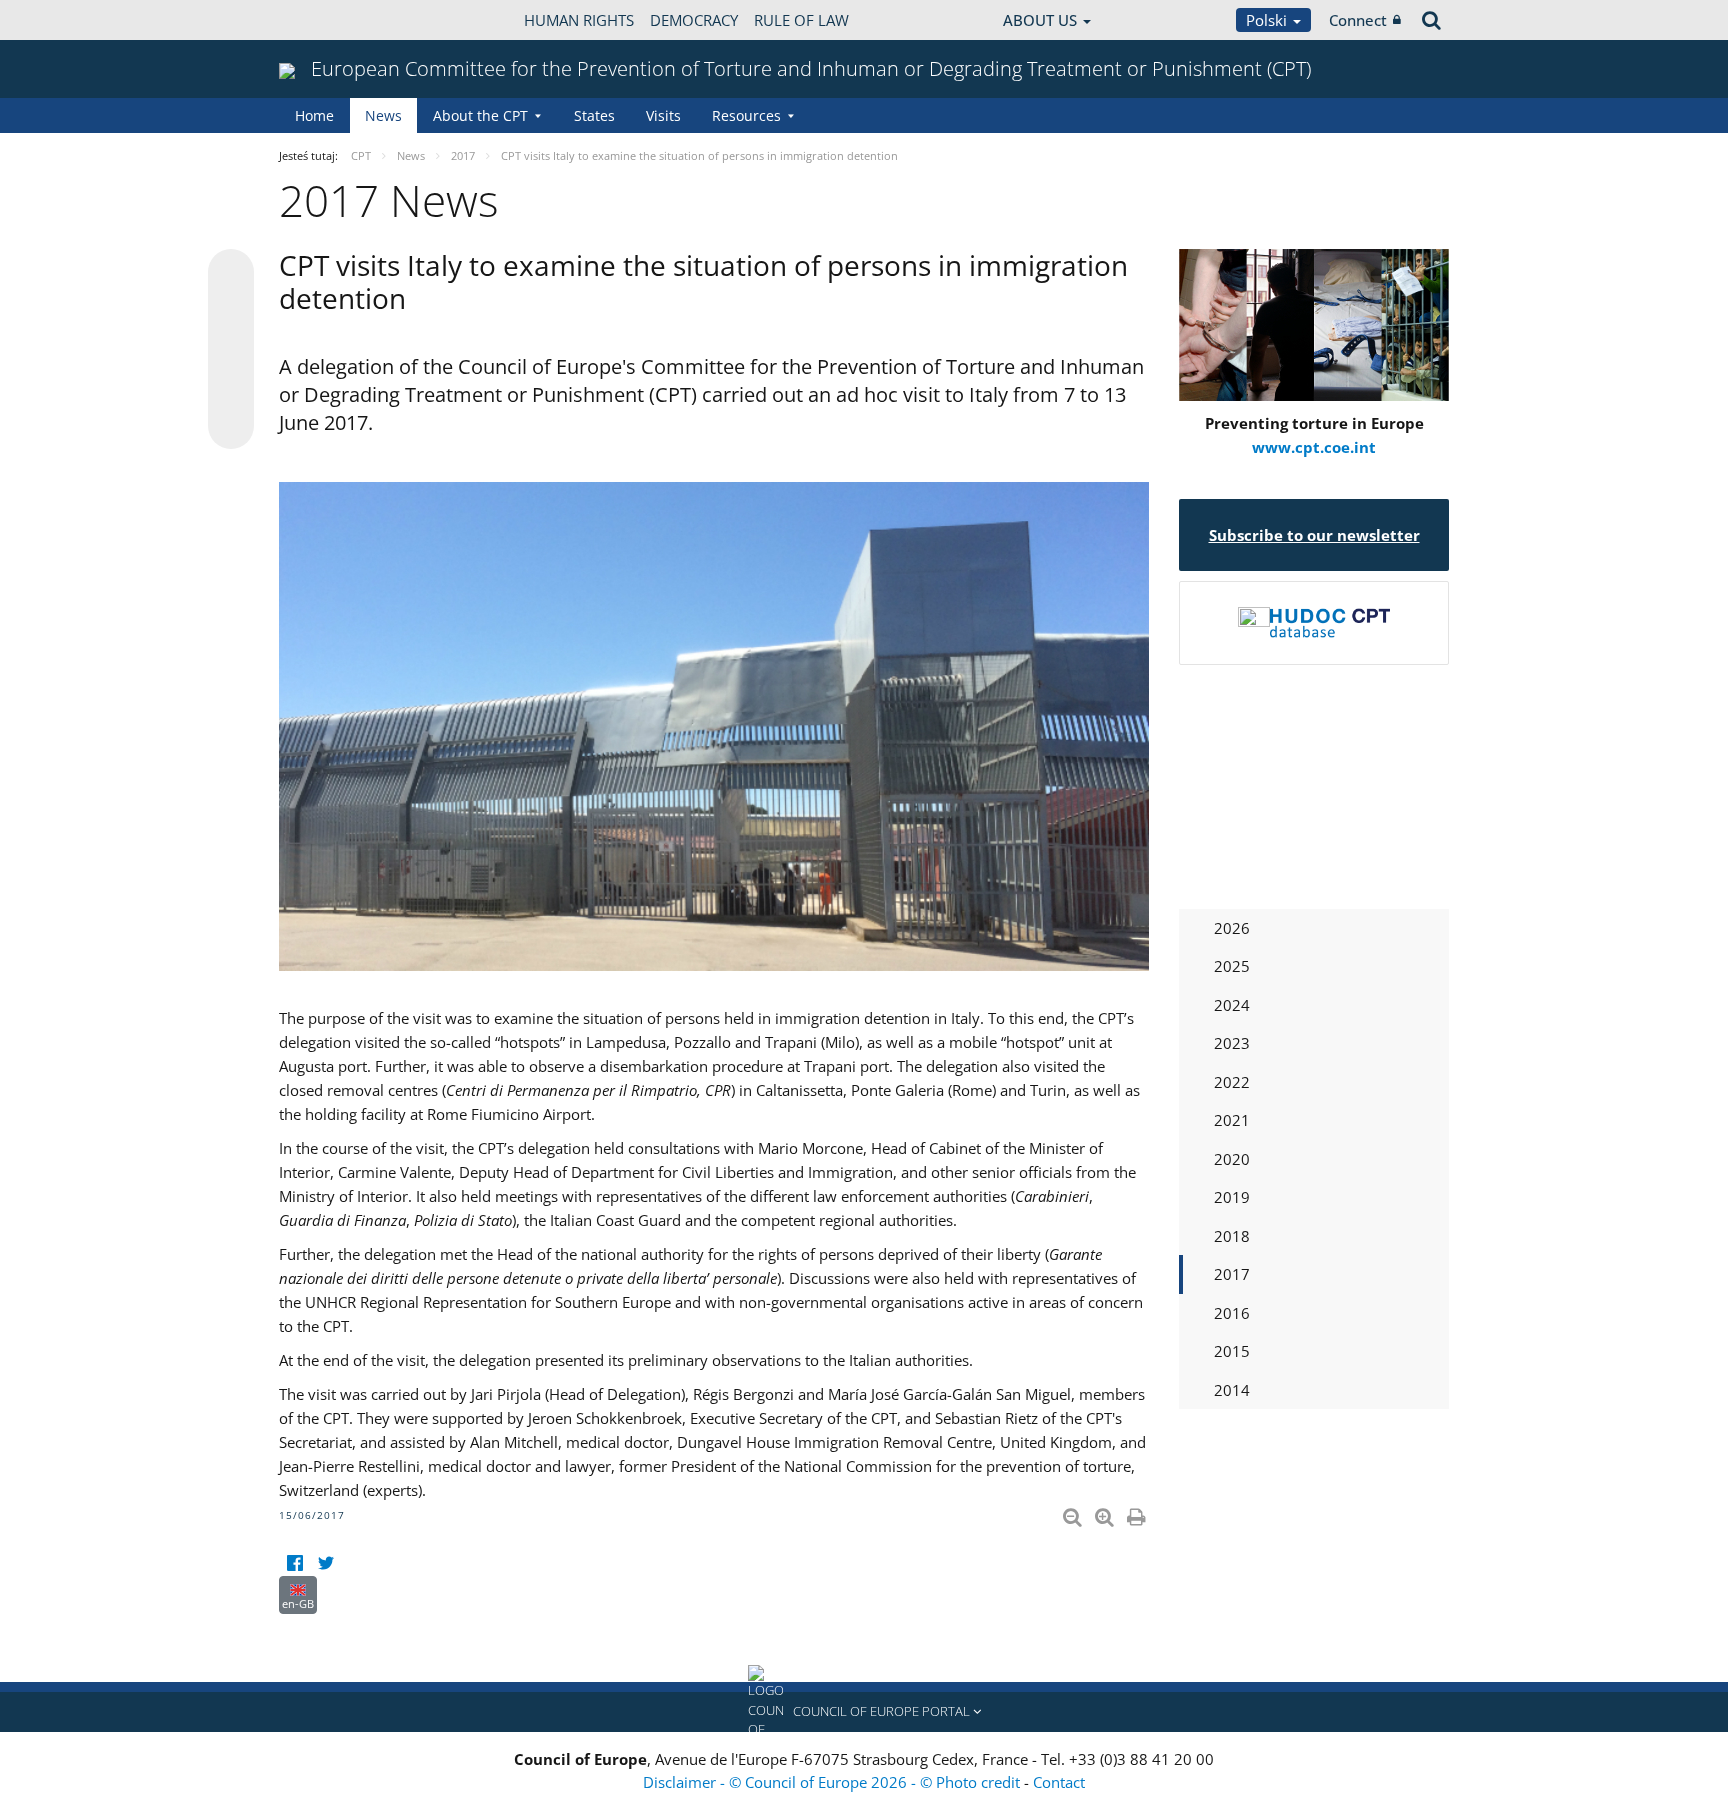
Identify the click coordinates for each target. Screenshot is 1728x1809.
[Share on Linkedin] (231, 388)
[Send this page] (231, 426)
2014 (1232, 1390)
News (383, 115)
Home (314, 115)
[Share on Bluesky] (231, 274)
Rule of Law (801, 20)
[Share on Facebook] (231, 350)
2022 (1232, 1082)
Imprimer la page (1138, 1513)
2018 (1232, 1236)
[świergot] (325, 1563)
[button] (864, 1712)
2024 (1232, 1005)
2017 (1232, 1274)
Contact (1059, 1782)
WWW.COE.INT (329, 20)
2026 (1232, 928)
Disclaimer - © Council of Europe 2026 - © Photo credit (833, 1782)
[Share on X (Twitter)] (231, 312)
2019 (1232, 1197)
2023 (1232, 1043)
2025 (1232, 966)
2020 (1232, 1159)
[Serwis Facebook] (294, 1563)
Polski (1268, 20)
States (594, 115)
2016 (1232, 1313)
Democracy (694, 20)
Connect (1358, 20)
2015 (1232, 1351)
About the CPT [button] (480, 115)
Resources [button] (746, 115)
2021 (1232, 1120)
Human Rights (579, 20)
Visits (663, 115)
